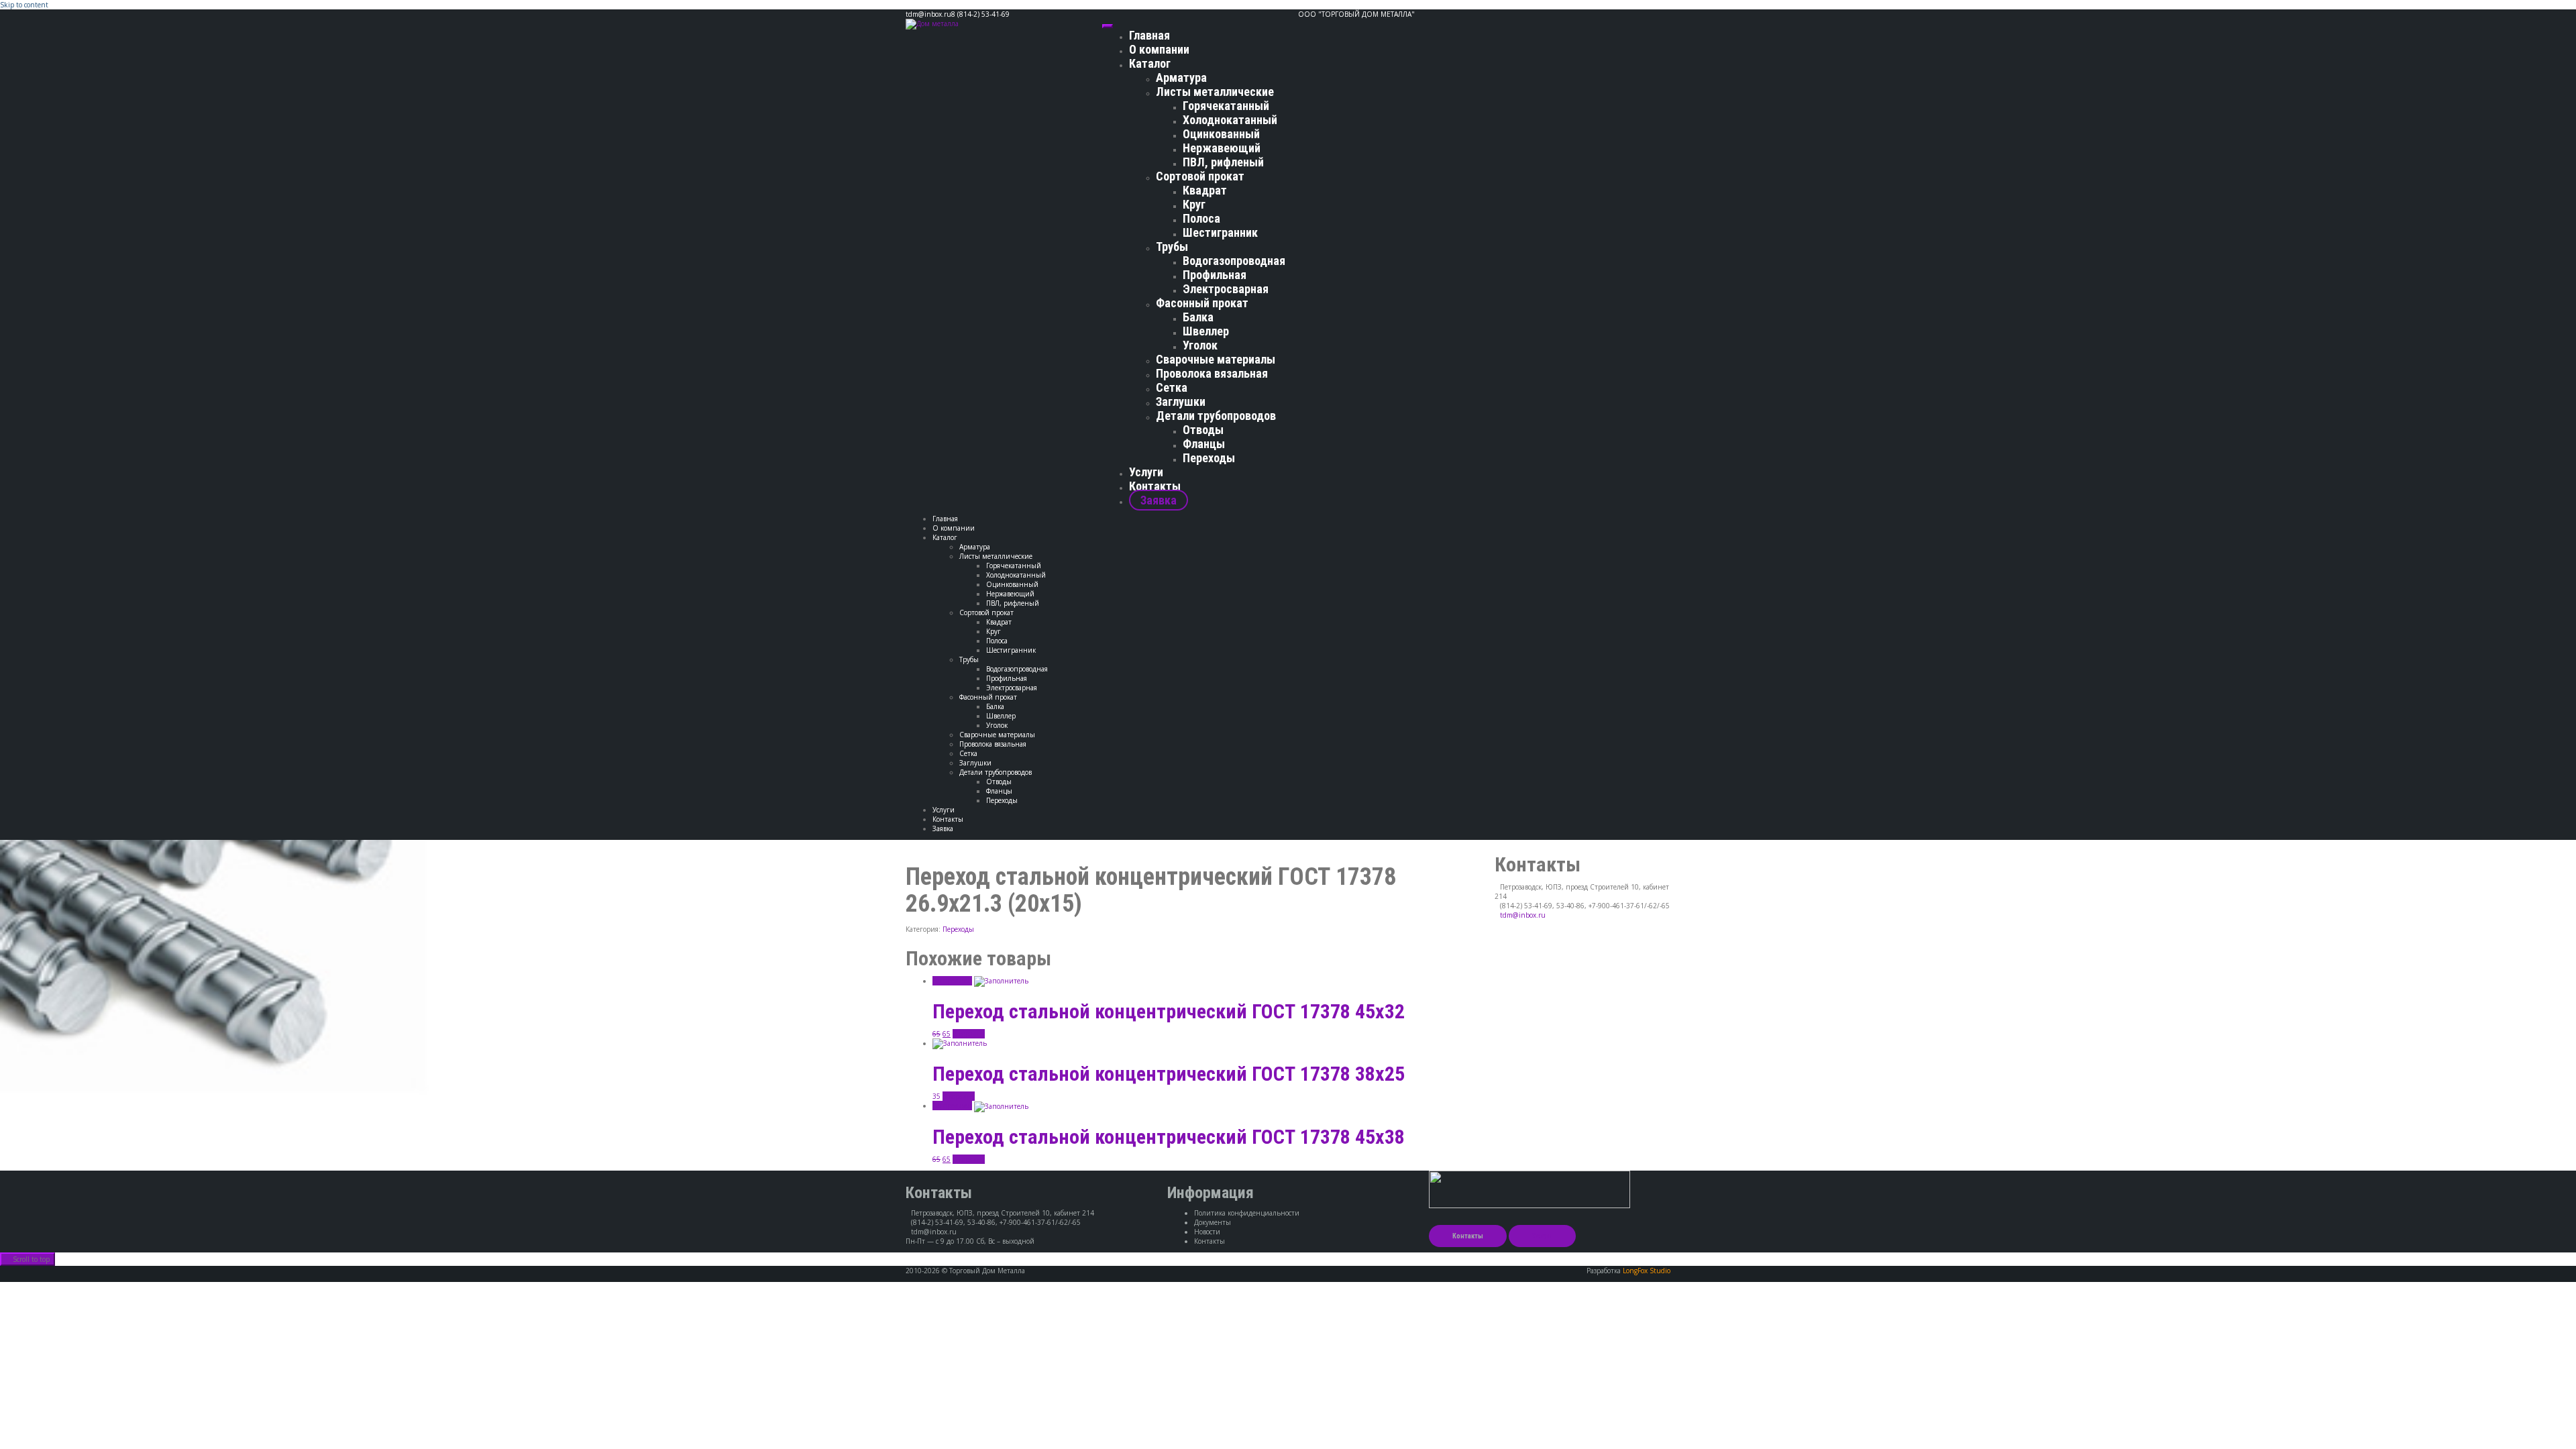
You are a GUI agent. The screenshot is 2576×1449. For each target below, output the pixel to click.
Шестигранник (1220, 232)
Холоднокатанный (1230, 120)
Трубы (1172, 247)
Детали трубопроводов (1216, 416)
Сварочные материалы (1216, 359)
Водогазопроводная (1234, 261)
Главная (1149, 35)
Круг (1194, 204)
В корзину (969, 1034)
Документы (1213, 1222)
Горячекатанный (1226, 106)
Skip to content (24, 5)
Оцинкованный (1221, 134)
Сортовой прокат (1200, 176)
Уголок (1200, 345)
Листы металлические (1215, 92)
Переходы (1209, 458)
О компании (1159, 49)
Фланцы (1204, 444)
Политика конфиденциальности (1247, 1213)
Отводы (1203, 430)
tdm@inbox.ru (1523, 915)
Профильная (1215, 275)
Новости (1207, 1232)
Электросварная (1226, 289)
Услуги (1146, 472)
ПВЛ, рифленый (1223, 162)
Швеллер (1206, 331)
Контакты (1155, 486)
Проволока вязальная (1212, 373)
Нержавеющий (1222, 148)
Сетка (1172, 387)
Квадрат (1205, 190)
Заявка (1159, 500)
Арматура (1181, 77)
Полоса (1201, 218)
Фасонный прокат (1202, 303)
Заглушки (1181, 401)
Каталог (1150, 63)
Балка (1198, 317)
